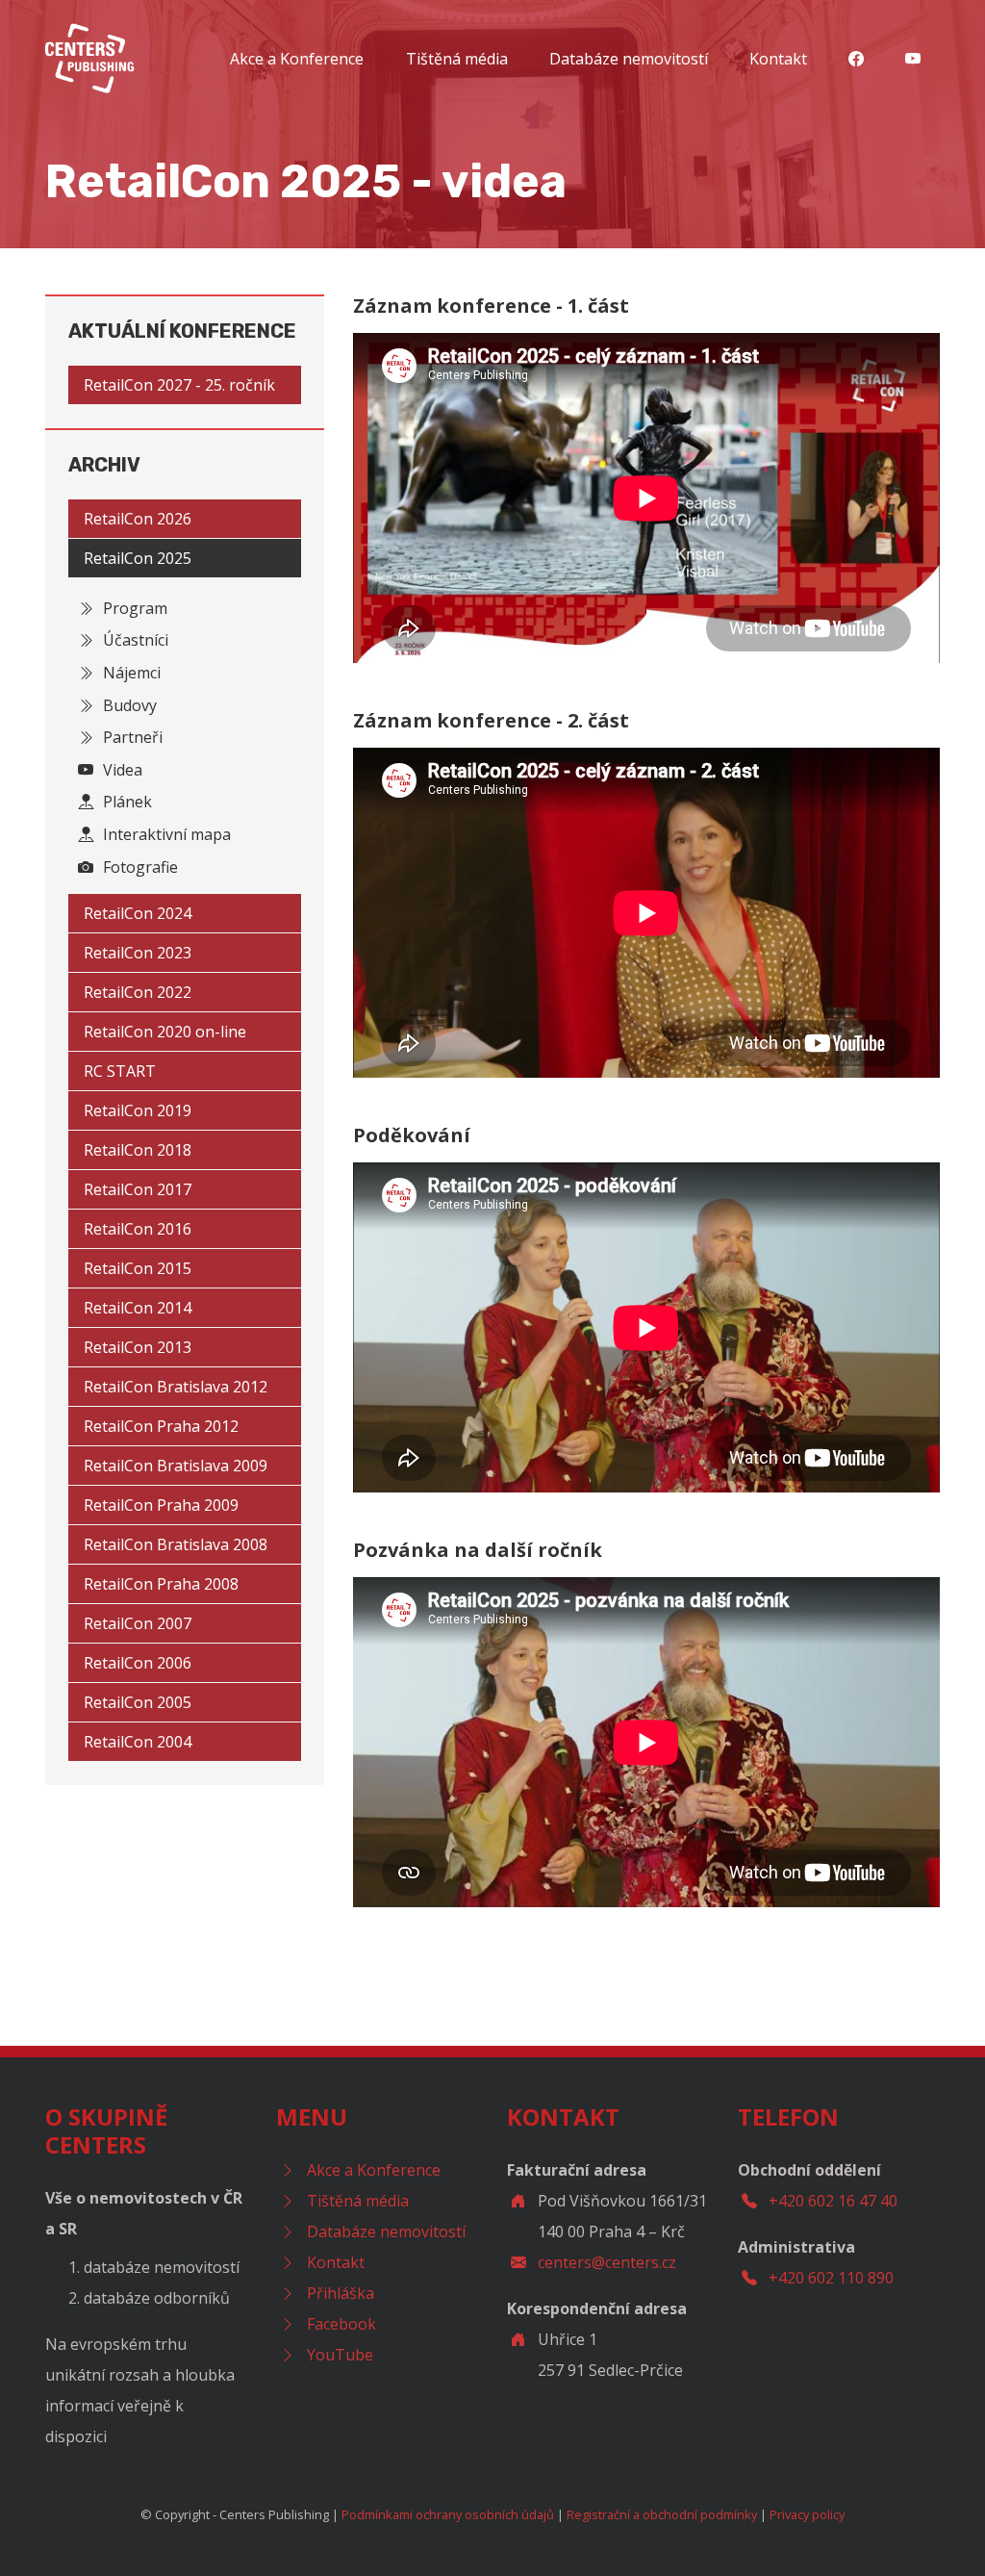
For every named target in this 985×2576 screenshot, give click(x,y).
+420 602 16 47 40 (833, 2201)
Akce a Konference (297, 59)
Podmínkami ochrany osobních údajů (448, 2514)
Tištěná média (457, 59)
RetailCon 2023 (138, 953)
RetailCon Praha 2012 (161, 1426)
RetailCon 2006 (138, 1663)
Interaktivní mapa (165, 834)
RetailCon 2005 (138, 1702)
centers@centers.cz (607, 2262)
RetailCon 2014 (138, 1308)
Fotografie (139, 867)
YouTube (340, 2355)
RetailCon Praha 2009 (161, 1505)
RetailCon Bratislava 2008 (176, 1544)
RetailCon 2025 (138, 558)
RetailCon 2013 (138, 1347)
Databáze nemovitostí (629, 59)
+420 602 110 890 (831, 2278)
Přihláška (341, 2293)
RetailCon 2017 (138, 1189)
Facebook (341, 2324)
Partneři (131, 737)
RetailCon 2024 (138, 913)
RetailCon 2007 (138, 1623)
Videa (121, 770)
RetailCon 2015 (138, 1268)
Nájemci (130, 673)
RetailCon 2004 (138, 1742)
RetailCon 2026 (138, 519)
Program (133, 608)
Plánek (126, 802)
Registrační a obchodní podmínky (662, 2514)
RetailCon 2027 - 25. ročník (179, 385)
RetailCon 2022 (138, 992)
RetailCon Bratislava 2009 (176, 1466)
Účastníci (134, 640)
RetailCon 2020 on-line (165, 1032)
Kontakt (778, 59)
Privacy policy (807, 2514)
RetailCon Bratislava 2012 (176, 1387)
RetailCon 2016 (138, 1229)
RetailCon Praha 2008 (161, 1584)
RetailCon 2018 (138, 1150)
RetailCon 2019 (138, 1110)
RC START (120, 1071)
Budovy (128, 705)
